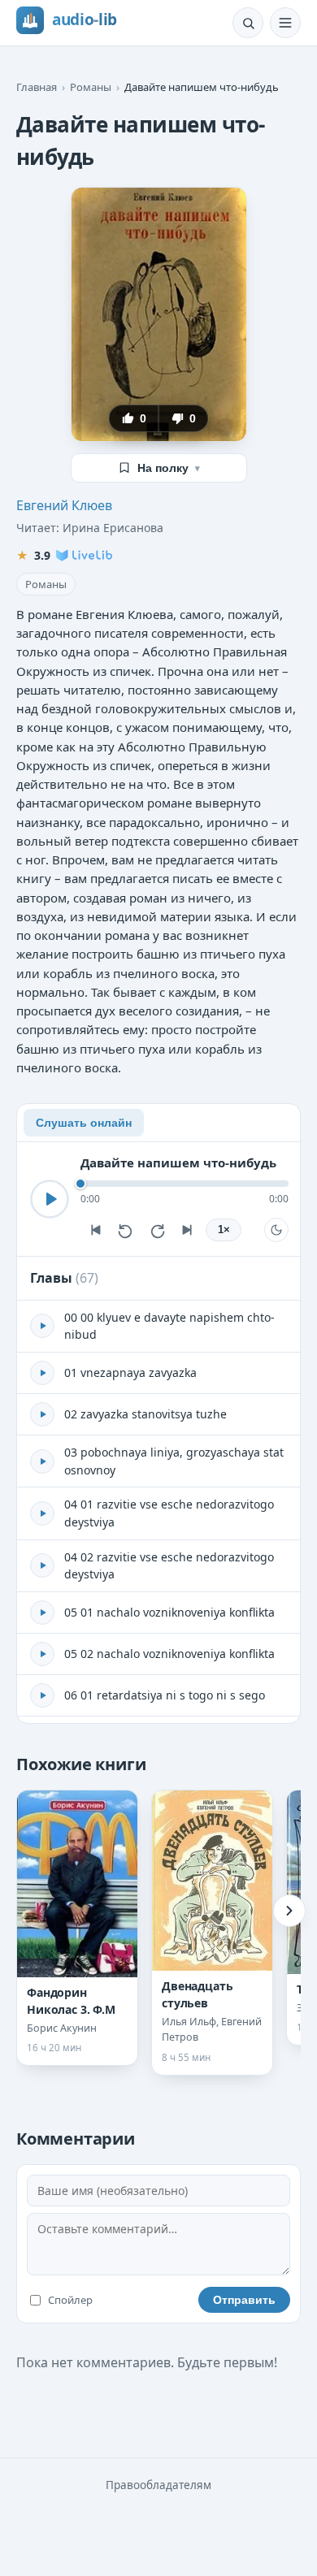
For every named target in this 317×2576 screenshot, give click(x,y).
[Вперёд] (289, 1911)
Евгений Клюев (64, 505)
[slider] (185, 1184)
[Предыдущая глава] (95, 1230)
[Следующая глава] (188, 1230)
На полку (169, 468)
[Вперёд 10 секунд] (157, 1230)
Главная (37, 87)
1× (224, 1230)
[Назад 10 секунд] (126, 1230)
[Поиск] (248, 23)
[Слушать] (50, 1199)
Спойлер (70, 2300)
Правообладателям (158, 2485)
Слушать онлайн (84, 1123)
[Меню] (285, 23)
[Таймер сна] (276, 1230)
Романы (91, 87)
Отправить (244, 2300)
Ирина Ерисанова (113, 528)
